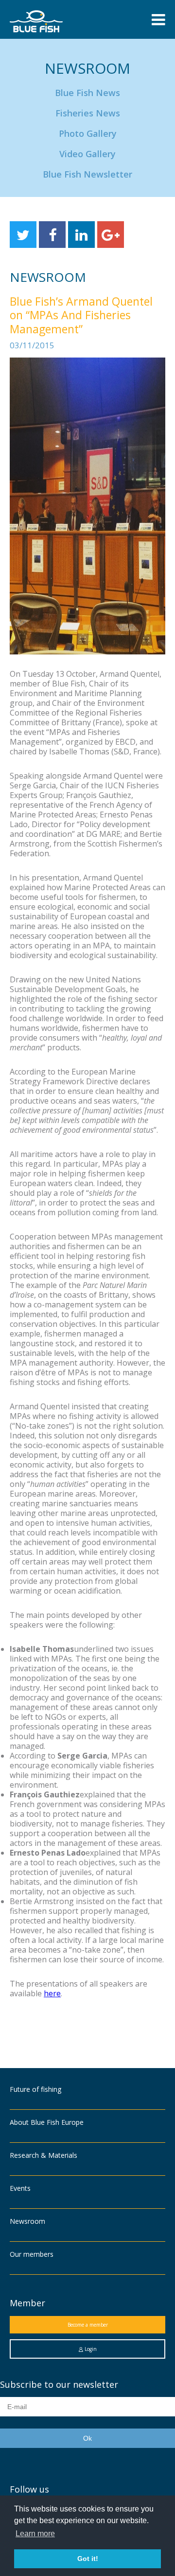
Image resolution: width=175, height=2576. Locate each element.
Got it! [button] (88, 2559)
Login (90, 2349)
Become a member (88, 2325)
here (52, 1993)
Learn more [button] (35, 2534)
